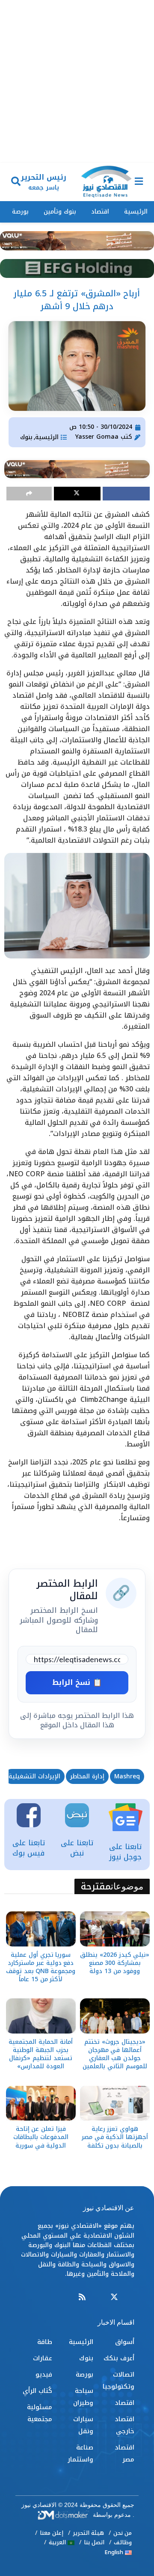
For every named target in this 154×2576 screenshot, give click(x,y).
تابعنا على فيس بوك (29, 1848)
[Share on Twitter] (77, 494)
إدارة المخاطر (87, 1776)
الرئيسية (136, 212)
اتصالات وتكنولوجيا (118, 2380)
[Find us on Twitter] (114, 2297)
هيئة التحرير (88, 2533)
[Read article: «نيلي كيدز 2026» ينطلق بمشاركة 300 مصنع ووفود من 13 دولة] (115, 1929)
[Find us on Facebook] (130, 2297)
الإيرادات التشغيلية (34, 1776)
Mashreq (127, 1776)
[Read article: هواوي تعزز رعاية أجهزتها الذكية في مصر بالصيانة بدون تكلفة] (115, 2103)
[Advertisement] (77, 81)
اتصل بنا (94, 2542)
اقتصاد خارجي (124, 2425)
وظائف (123, 2542)
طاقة (45, 2342)
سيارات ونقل (83, 2425)
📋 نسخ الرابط (77, 1682)
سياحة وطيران (83, 2397)
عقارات (43, 2358)
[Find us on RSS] (82, 2297)
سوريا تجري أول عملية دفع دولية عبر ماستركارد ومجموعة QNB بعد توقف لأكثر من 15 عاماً (41, 1967)
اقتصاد (100, 212)
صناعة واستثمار (80, 2453)
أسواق (125, 2342)
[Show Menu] (139, 182)
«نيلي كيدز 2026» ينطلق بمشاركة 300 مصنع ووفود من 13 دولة (115, 1963)
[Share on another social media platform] (29, 494)
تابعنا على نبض (77, 1848)
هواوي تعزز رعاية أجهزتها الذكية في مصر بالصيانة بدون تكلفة (115, 2137)
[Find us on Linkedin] (98, 2297)
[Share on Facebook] (126, 494)
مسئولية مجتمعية (40, 2413)
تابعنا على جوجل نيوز (125, 1852)
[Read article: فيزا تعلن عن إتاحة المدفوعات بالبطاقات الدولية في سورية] (41, 2103)
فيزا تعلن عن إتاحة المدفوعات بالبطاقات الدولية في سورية (41, 2137)
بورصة (20, 212)
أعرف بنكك (119, 2358)
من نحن (123, 2533)
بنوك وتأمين (60, 212)
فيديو (44, 2374)
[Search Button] (16, 182)
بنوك (26, 437)
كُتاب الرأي (37, 2391)
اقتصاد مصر (124, 2453)
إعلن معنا (52, 2533)
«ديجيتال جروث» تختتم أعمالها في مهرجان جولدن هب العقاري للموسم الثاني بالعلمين (115, 2054)
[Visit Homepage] (106, 182)
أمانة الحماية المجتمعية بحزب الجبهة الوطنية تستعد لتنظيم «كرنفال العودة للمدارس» (40, 2054)
